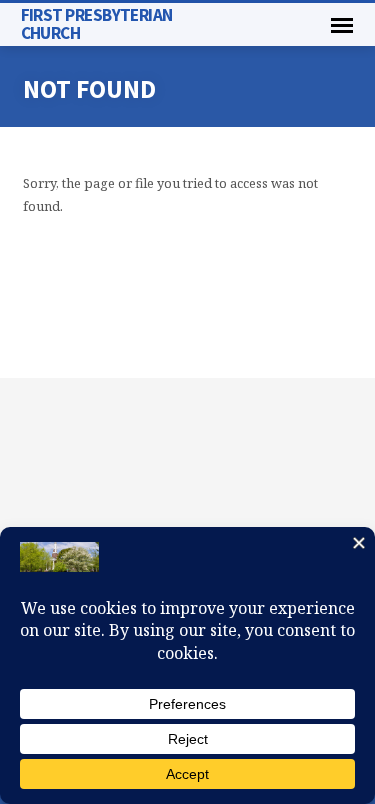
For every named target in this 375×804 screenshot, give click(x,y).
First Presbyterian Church (97, 23)
